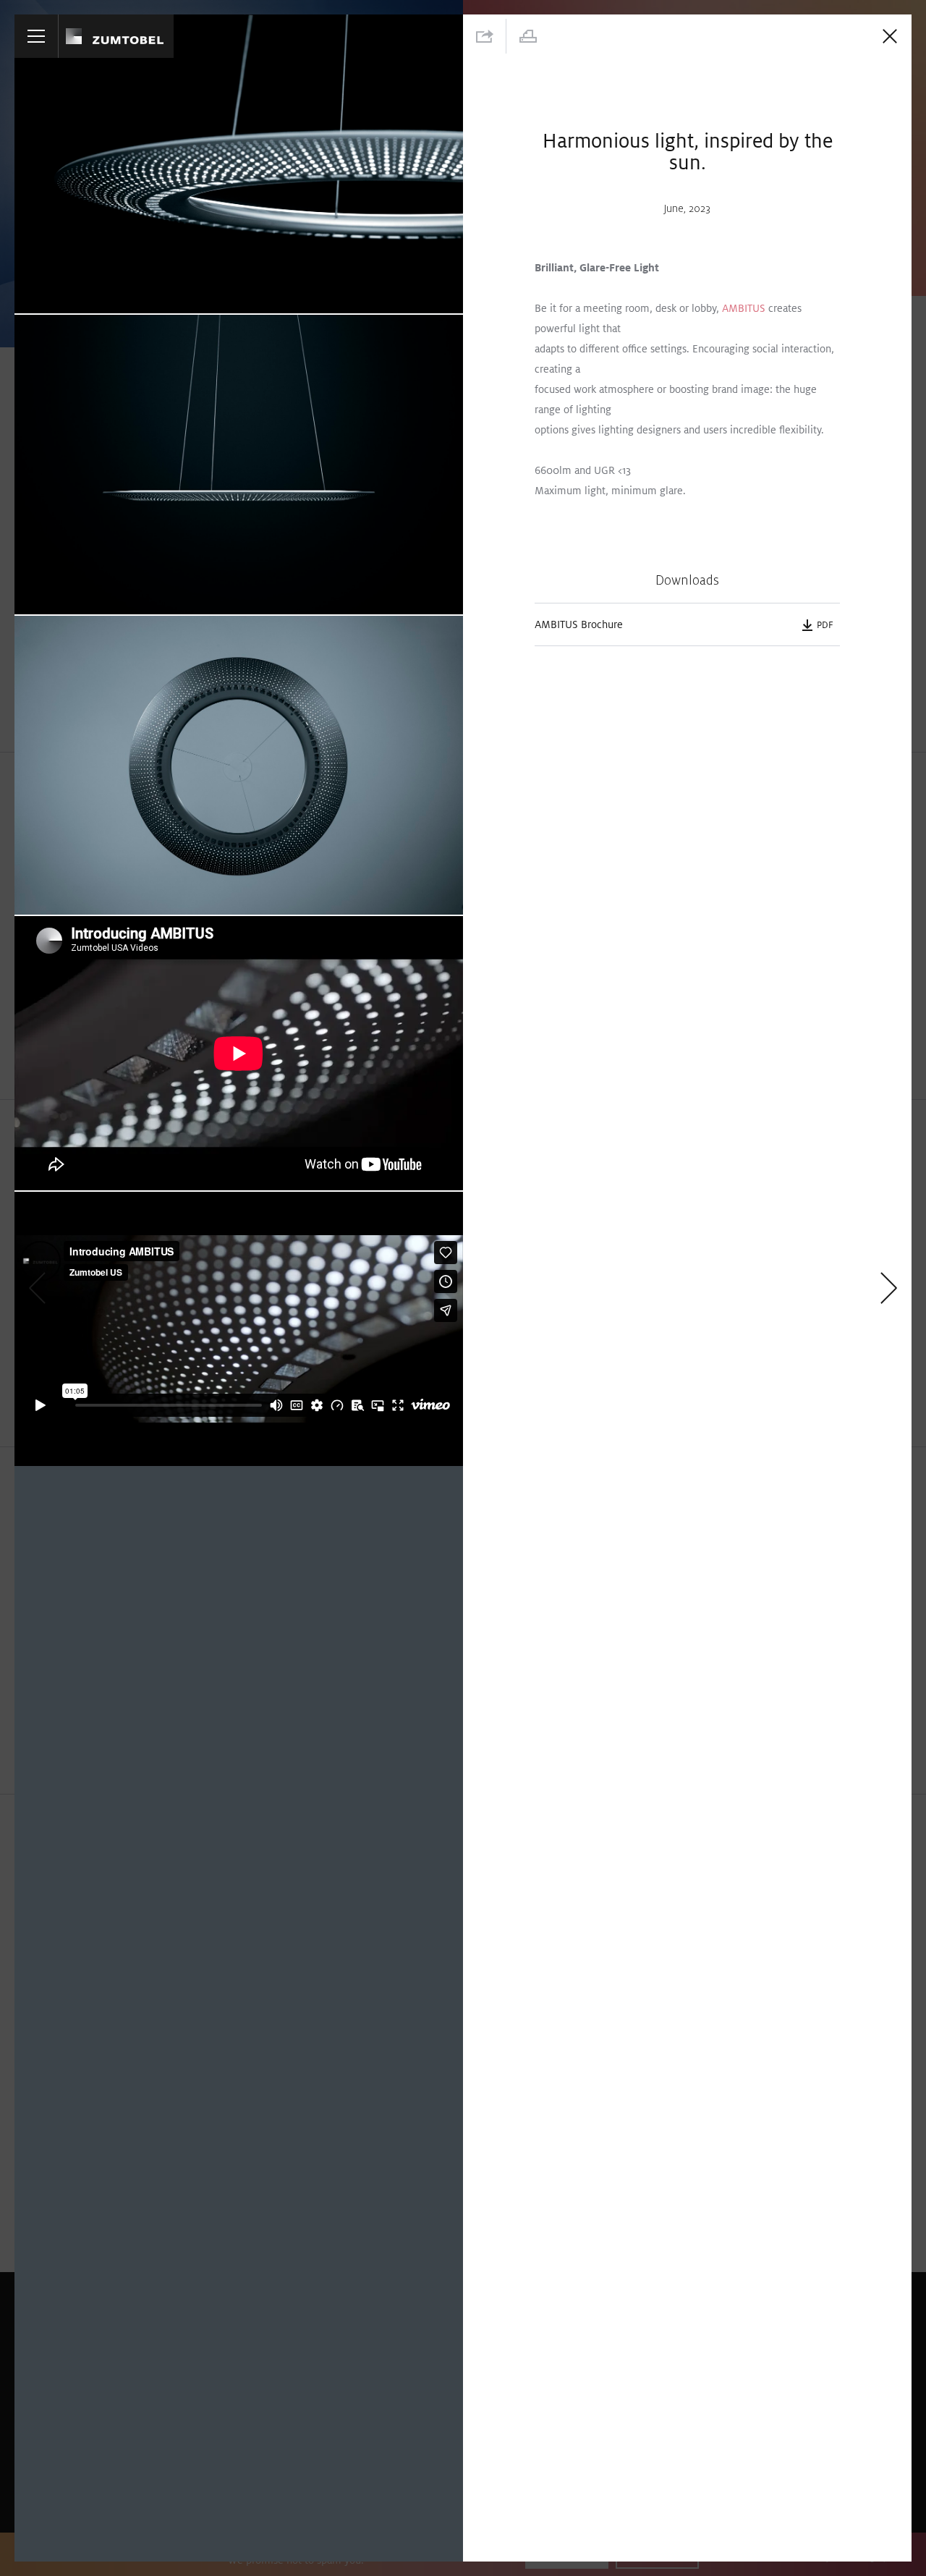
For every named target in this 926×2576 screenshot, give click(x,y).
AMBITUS (744, 308)
